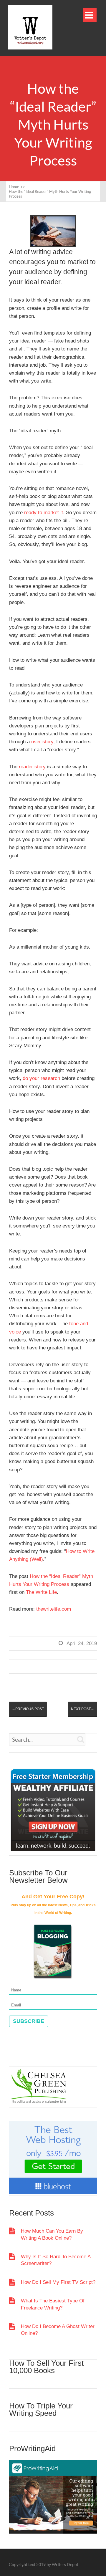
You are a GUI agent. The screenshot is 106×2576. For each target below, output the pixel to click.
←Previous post (28, 1709)
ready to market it (44, 513)
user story (42, 742)
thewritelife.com (54, 1609)
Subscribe (29, 2021)
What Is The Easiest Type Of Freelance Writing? (53, 2304)
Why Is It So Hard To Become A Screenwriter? (56, 2260)
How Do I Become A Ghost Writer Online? (58, 2330)
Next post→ (83, 1709)
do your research (41, 1078)
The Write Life (41, 1592)
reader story (32, 767)
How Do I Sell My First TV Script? (58, 2282)
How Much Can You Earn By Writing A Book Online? (52, 2234)
